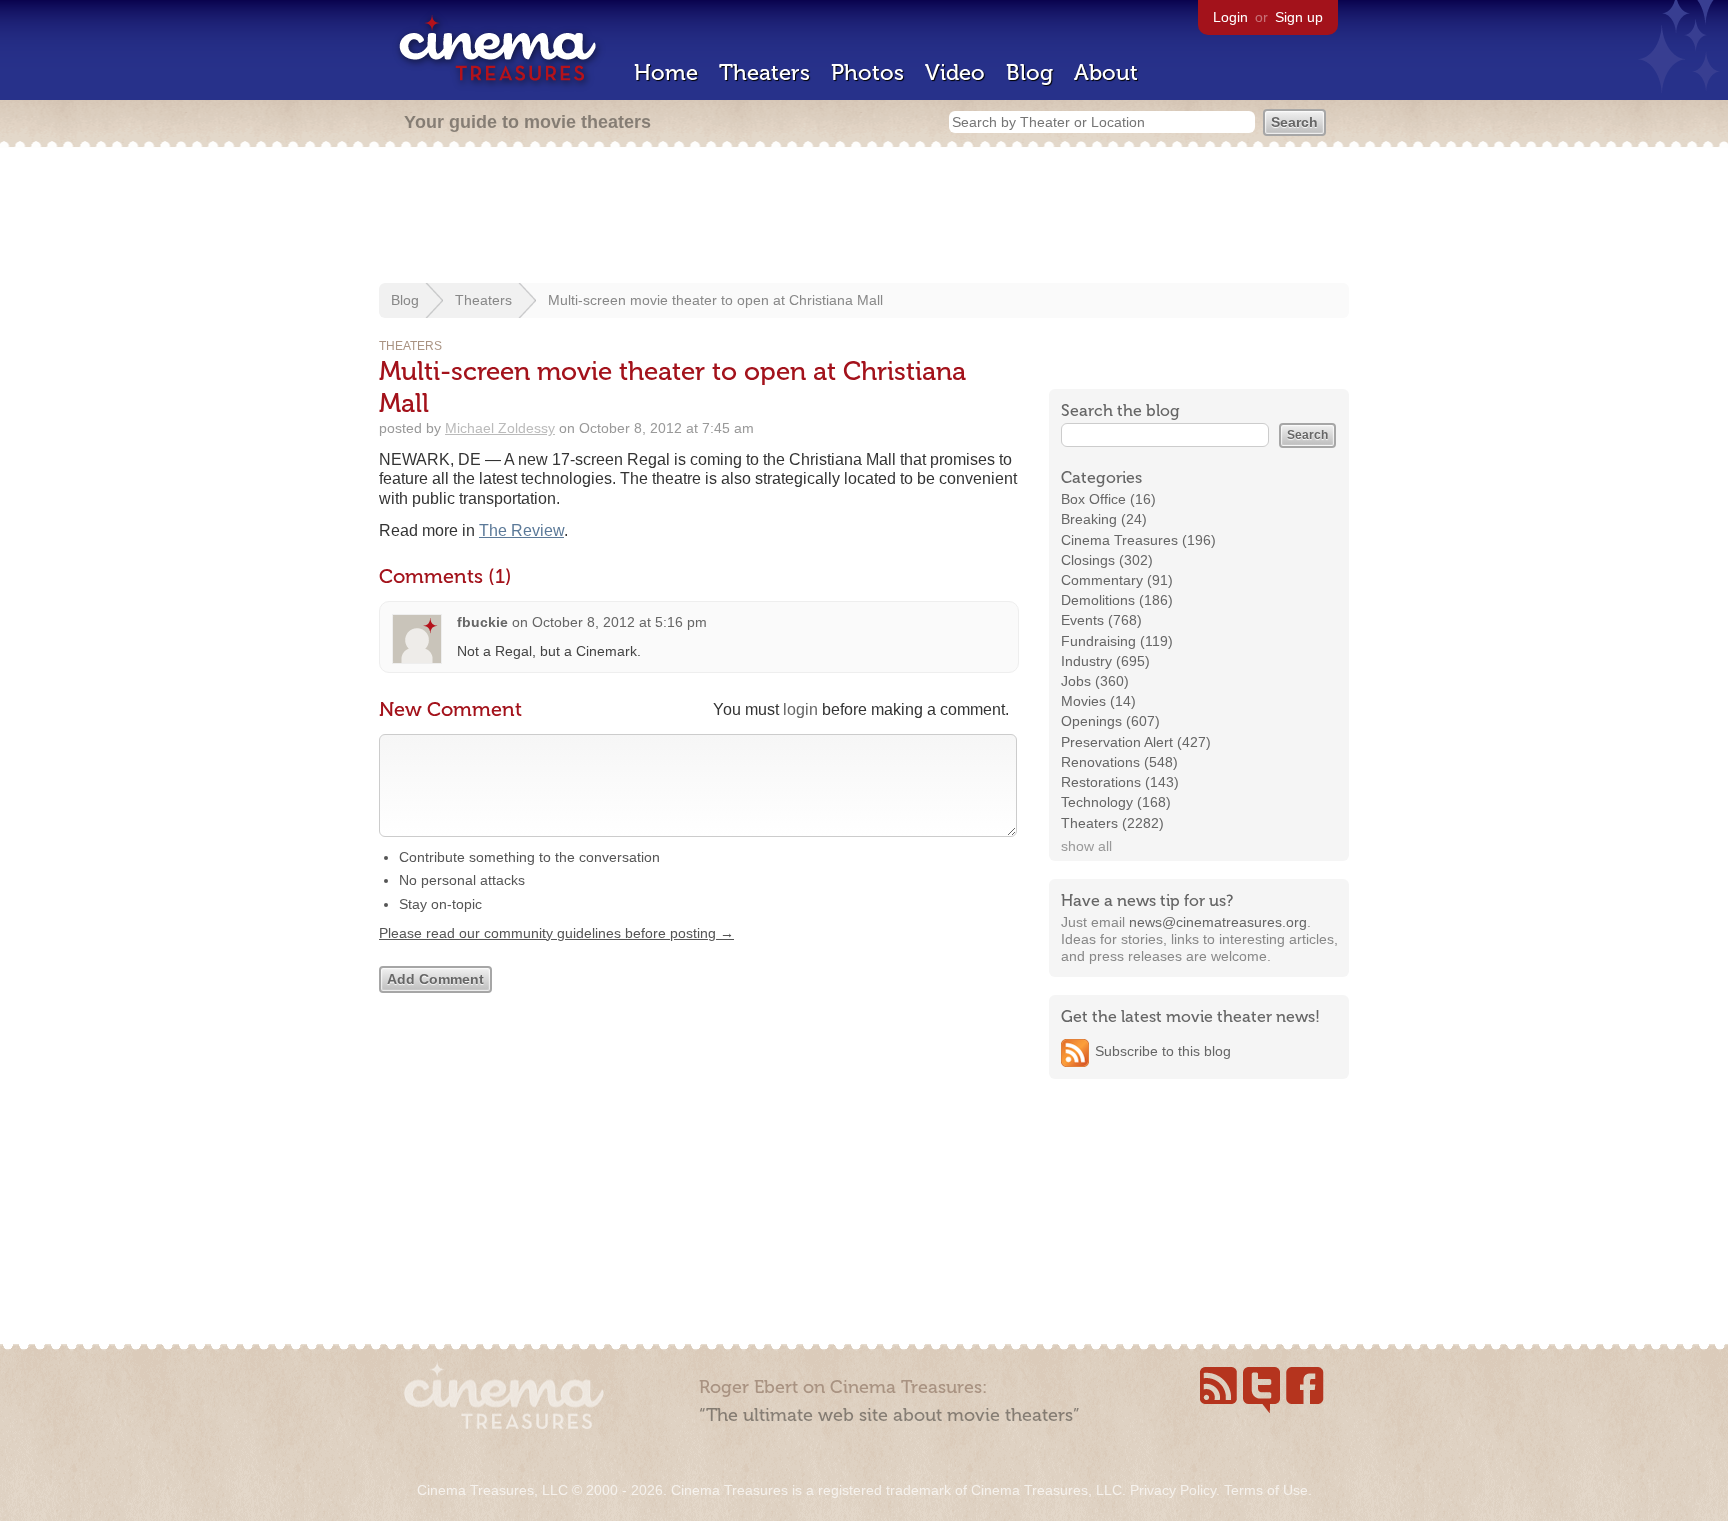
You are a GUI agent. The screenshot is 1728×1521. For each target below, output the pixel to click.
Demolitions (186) (1117, 600)
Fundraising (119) (1117, 641)
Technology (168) (1116, 802)
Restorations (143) (1120, 782)
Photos (867, 72)
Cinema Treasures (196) (1138, 540)
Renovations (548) (1119, 762)
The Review (521, 530)
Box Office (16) (1108, 499)
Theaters (764, 72)
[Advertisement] (864, 217)
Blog (1029, 72)
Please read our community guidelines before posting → (556, 933)
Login (1230, 17)
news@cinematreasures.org (1218, 922)
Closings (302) (1107, 560)
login (800, 709)
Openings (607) (1110, 721)
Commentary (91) (1117, 580)
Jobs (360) (1095, 681)
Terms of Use (1266, 1490)
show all (1086, 846)
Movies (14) (1098, 701)
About (1106, 72)
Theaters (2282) (1112, 823)
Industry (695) (1105, 661)
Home (666, 72)
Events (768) (1101, 620)
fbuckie (482, 622)
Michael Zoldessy (500, 428)
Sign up (1299, 17)
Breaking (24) (1104, 519)
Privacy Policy (1173, 1490)
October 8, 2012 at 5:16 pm (619, 622)
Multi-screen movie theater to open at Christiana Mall (715, 300)
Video (955, 72)
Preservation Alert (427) (1136, 742)
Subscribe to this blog (1163, 1051)
